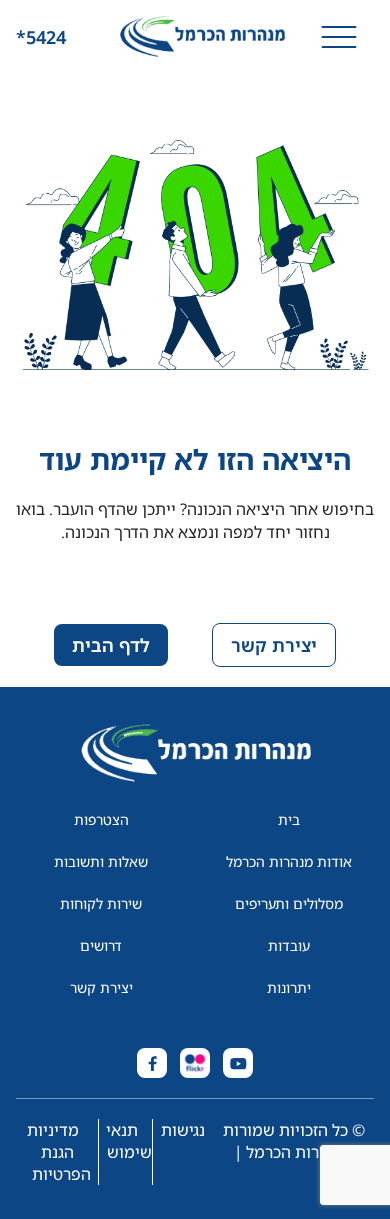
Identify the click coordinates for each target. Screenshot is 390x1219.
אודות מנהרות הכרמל (289, 861)
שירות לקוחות (101, 903)
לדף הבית (111, 645)
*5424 (41, 37)
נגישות (183, 1130)
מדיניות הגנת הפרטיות (59, 1152)
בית (289, 819)
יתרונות (289, 987)
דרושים (101, 945)
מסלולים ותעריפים (289, 903)
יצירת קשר (274, 645)
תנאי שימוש (129, 1141)
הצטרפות (101, 819)
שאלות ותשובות (101, 861)
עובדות (289, 945)
